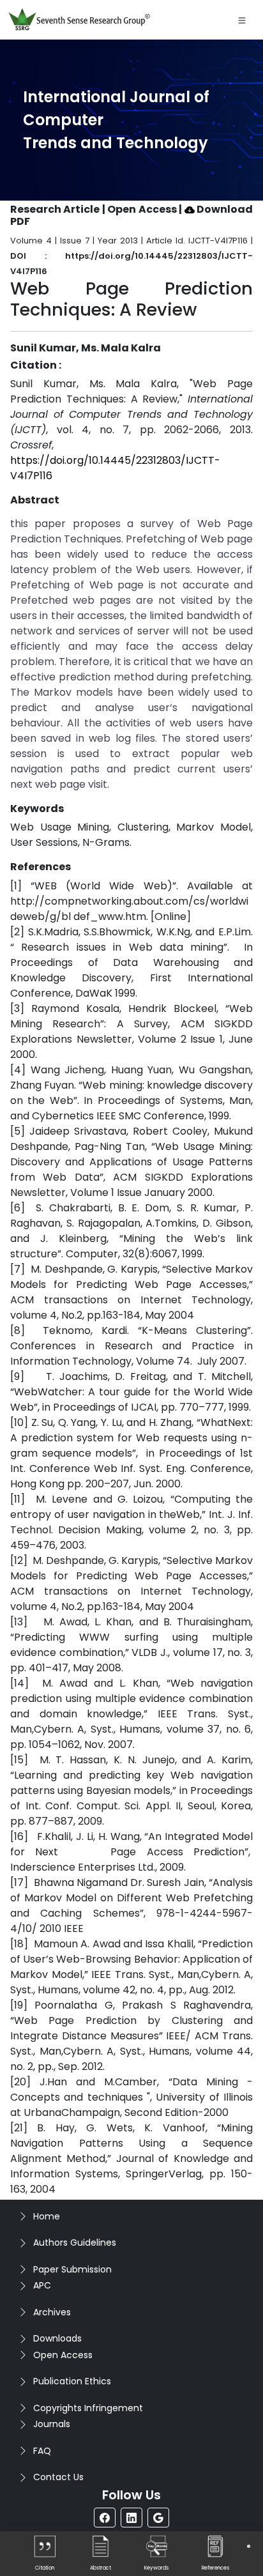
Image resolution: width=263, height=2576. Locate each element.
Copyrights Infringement (88, 2408)
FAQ (42, 2451)
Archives (52, 2312)
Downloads (57, 2338)
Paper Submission (72, 2269)
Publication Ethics (72, 2381)
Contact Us (58, 2477)
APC (42, 2285)
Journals (52, 2424)
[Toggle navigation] (242, 20)
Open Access (63, 2355)
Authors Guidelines (75, 2242)
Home (47, 2216)
